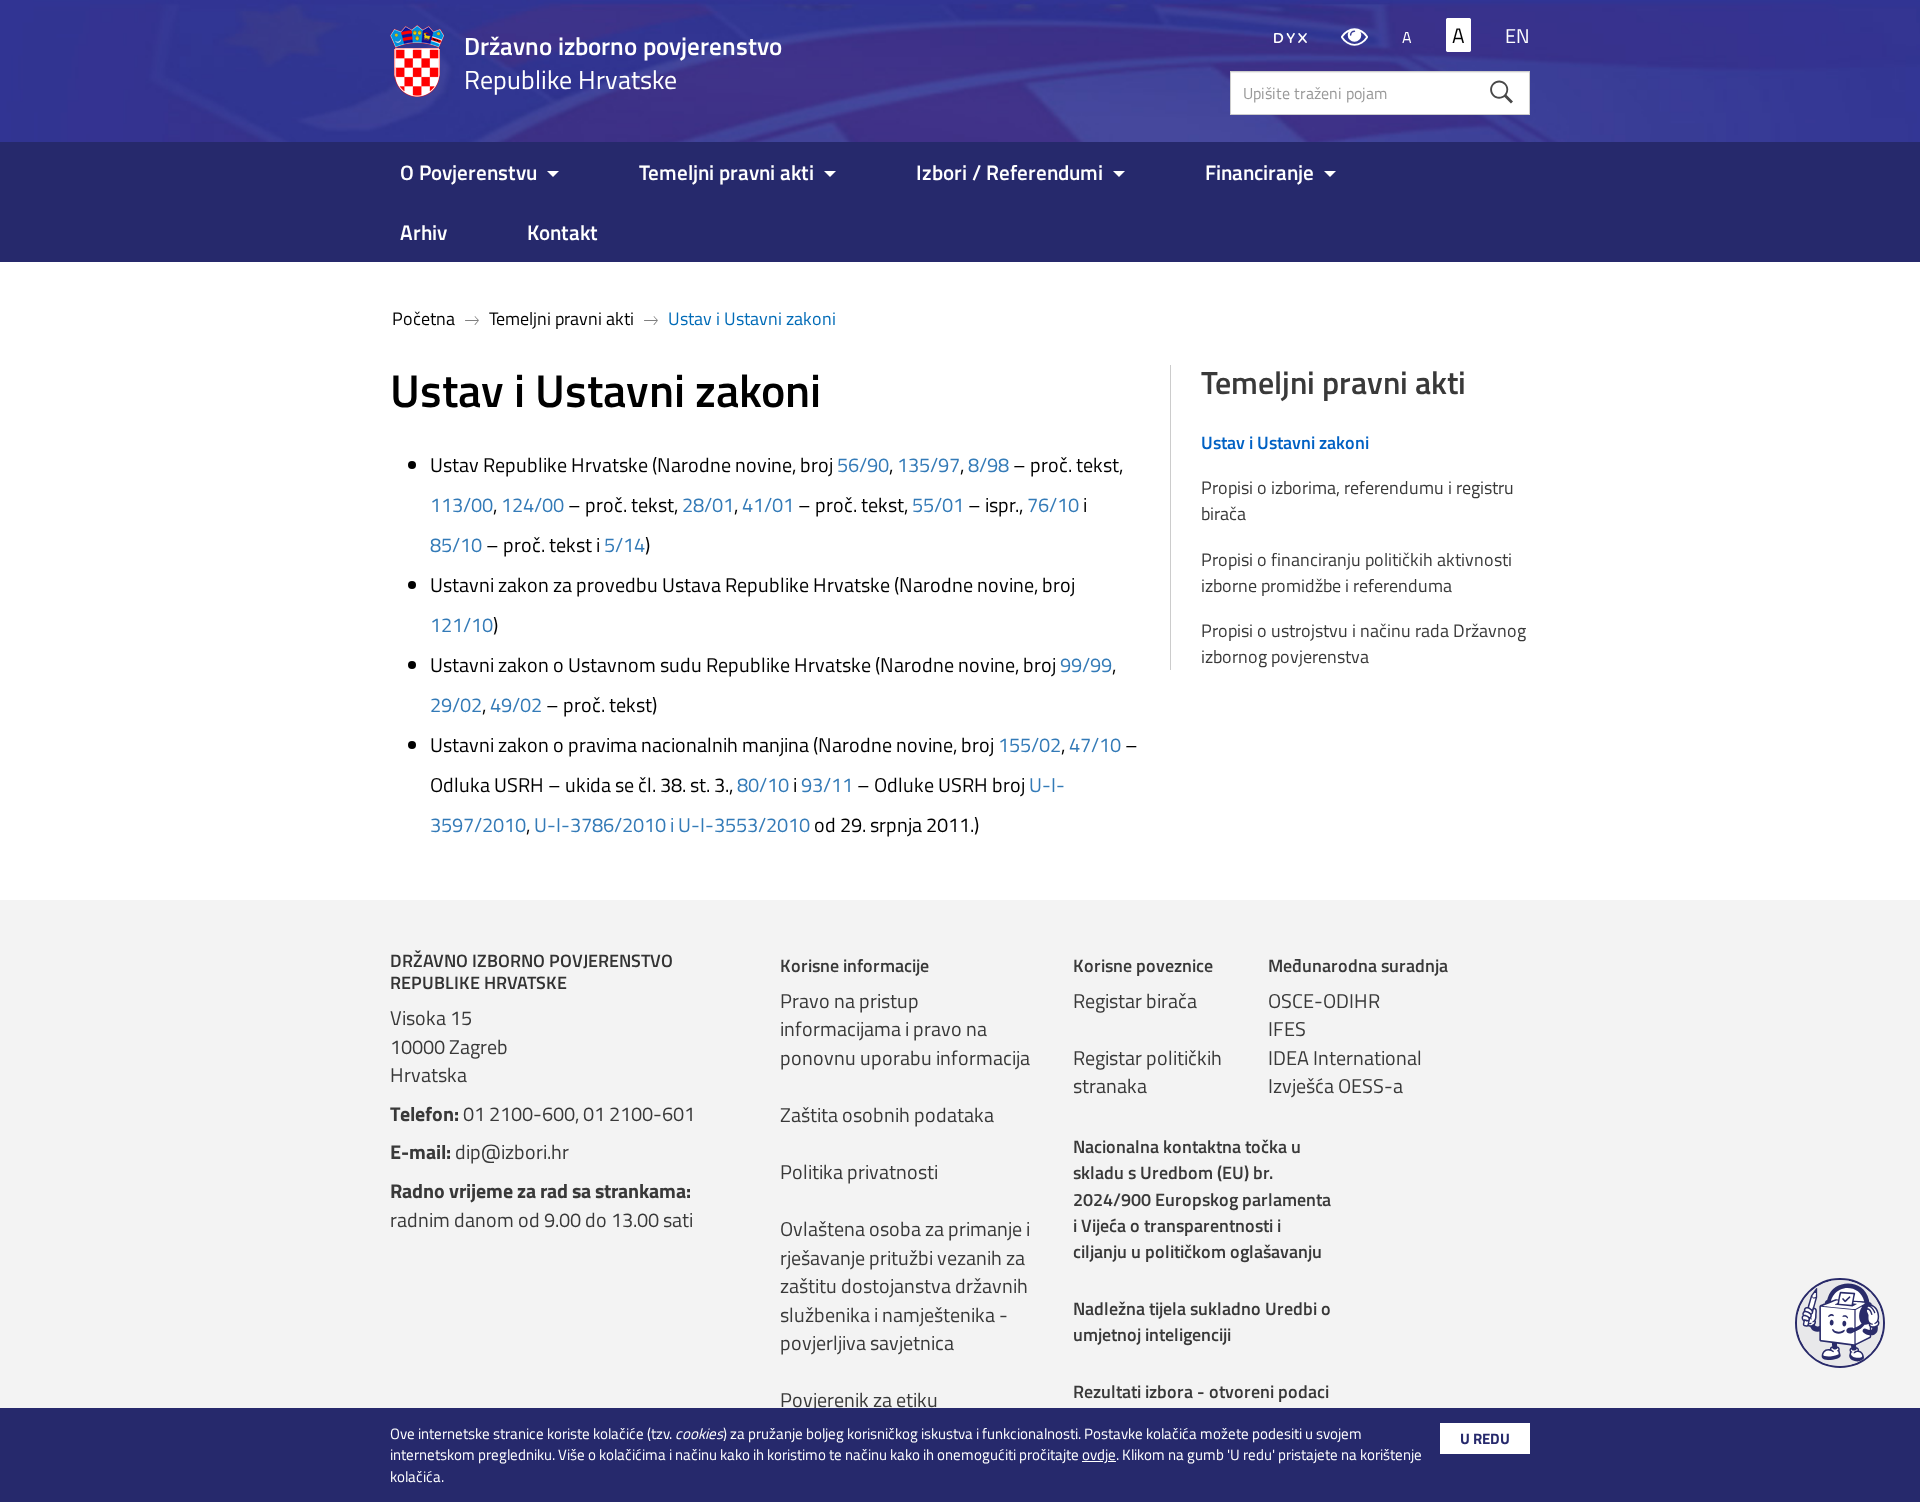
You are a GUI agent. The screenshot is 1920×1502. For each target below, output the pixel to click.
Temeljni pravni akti (726, 172)
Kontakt (562, 232)
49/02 (516, 704)
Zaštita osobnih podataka (887, 1114)
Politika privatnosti (859, 1171)
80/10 (763, 784)
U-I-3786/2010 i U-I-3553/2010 (672, 824)
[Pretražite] (1501, 92)
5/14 (624, 544)
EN (1517, 35)
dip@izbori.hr (512, 1151)
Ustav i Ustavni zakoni (1285, 443)
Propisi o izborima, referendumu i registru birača (1357, 500)
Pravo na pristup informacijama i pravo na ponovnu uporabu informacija (905, 1029)
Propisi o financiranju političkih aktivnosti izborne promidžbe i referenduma (1356, 572)
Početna (423, 318)
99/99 (1086, 664)
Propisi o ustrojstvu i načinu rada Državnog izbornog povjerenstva (1363, 643)
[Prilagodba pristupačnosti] (1354, 35)
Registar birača (1135, 1000)
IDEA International (1345, 1057)
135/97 (928, 464)
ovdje (1099, 1454)
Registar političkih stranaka (1147, 1072)
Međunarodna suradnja (1358, 965)
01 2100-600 (519, 1113)
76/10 (1053, 504)
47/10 (1095, 744)
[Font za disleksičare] (1290, 35)
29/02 (456, 704)
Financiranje (1259, 172)
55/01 (938, 504)
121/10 (461, 624)
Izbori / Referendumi (1009, 172)
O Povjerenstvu (468, 172)
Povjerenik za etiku (859, 1399)
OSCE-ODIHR (1324, 1000)
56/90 (863, 464)
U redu (1485, 1438)
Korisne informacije (854, 965)
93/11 (827, 784)
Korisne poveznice (1143, 965)
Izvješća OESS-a (1335, 1085)
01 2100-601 (639, 1113)
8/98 (988, 464)
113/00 (461, 504)
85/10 (456, 544)
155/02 (1029, 744)
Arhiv (423, 232)
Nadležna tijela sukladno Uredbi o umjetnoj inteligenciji (1202, 1321)
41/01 (768, 504)
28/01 (708, 504)
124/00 (532, 504)
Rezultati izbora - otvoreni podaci (1201, 1391)
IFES (1287, 1028)
